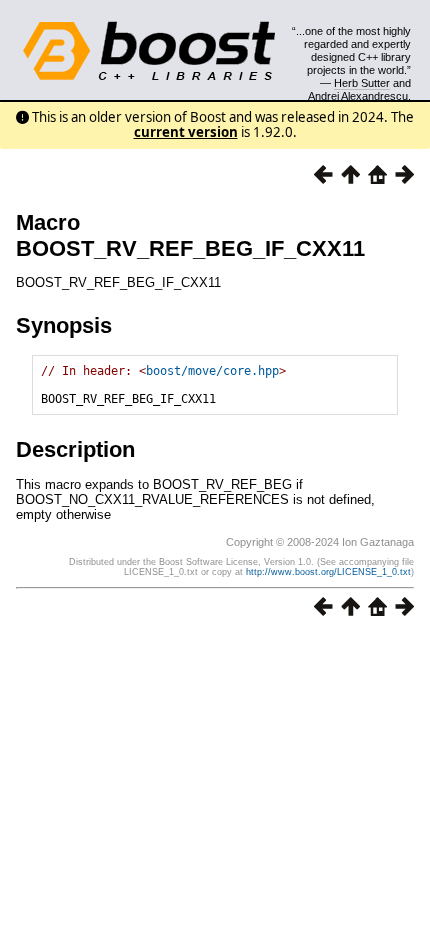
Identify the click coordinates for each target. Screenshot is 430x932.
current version (186, 132)
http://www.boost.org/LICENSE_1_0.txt (328, 572)
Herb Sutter (362, 83)
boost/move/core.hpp (212, 371)
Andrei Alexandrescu (358, 96)
